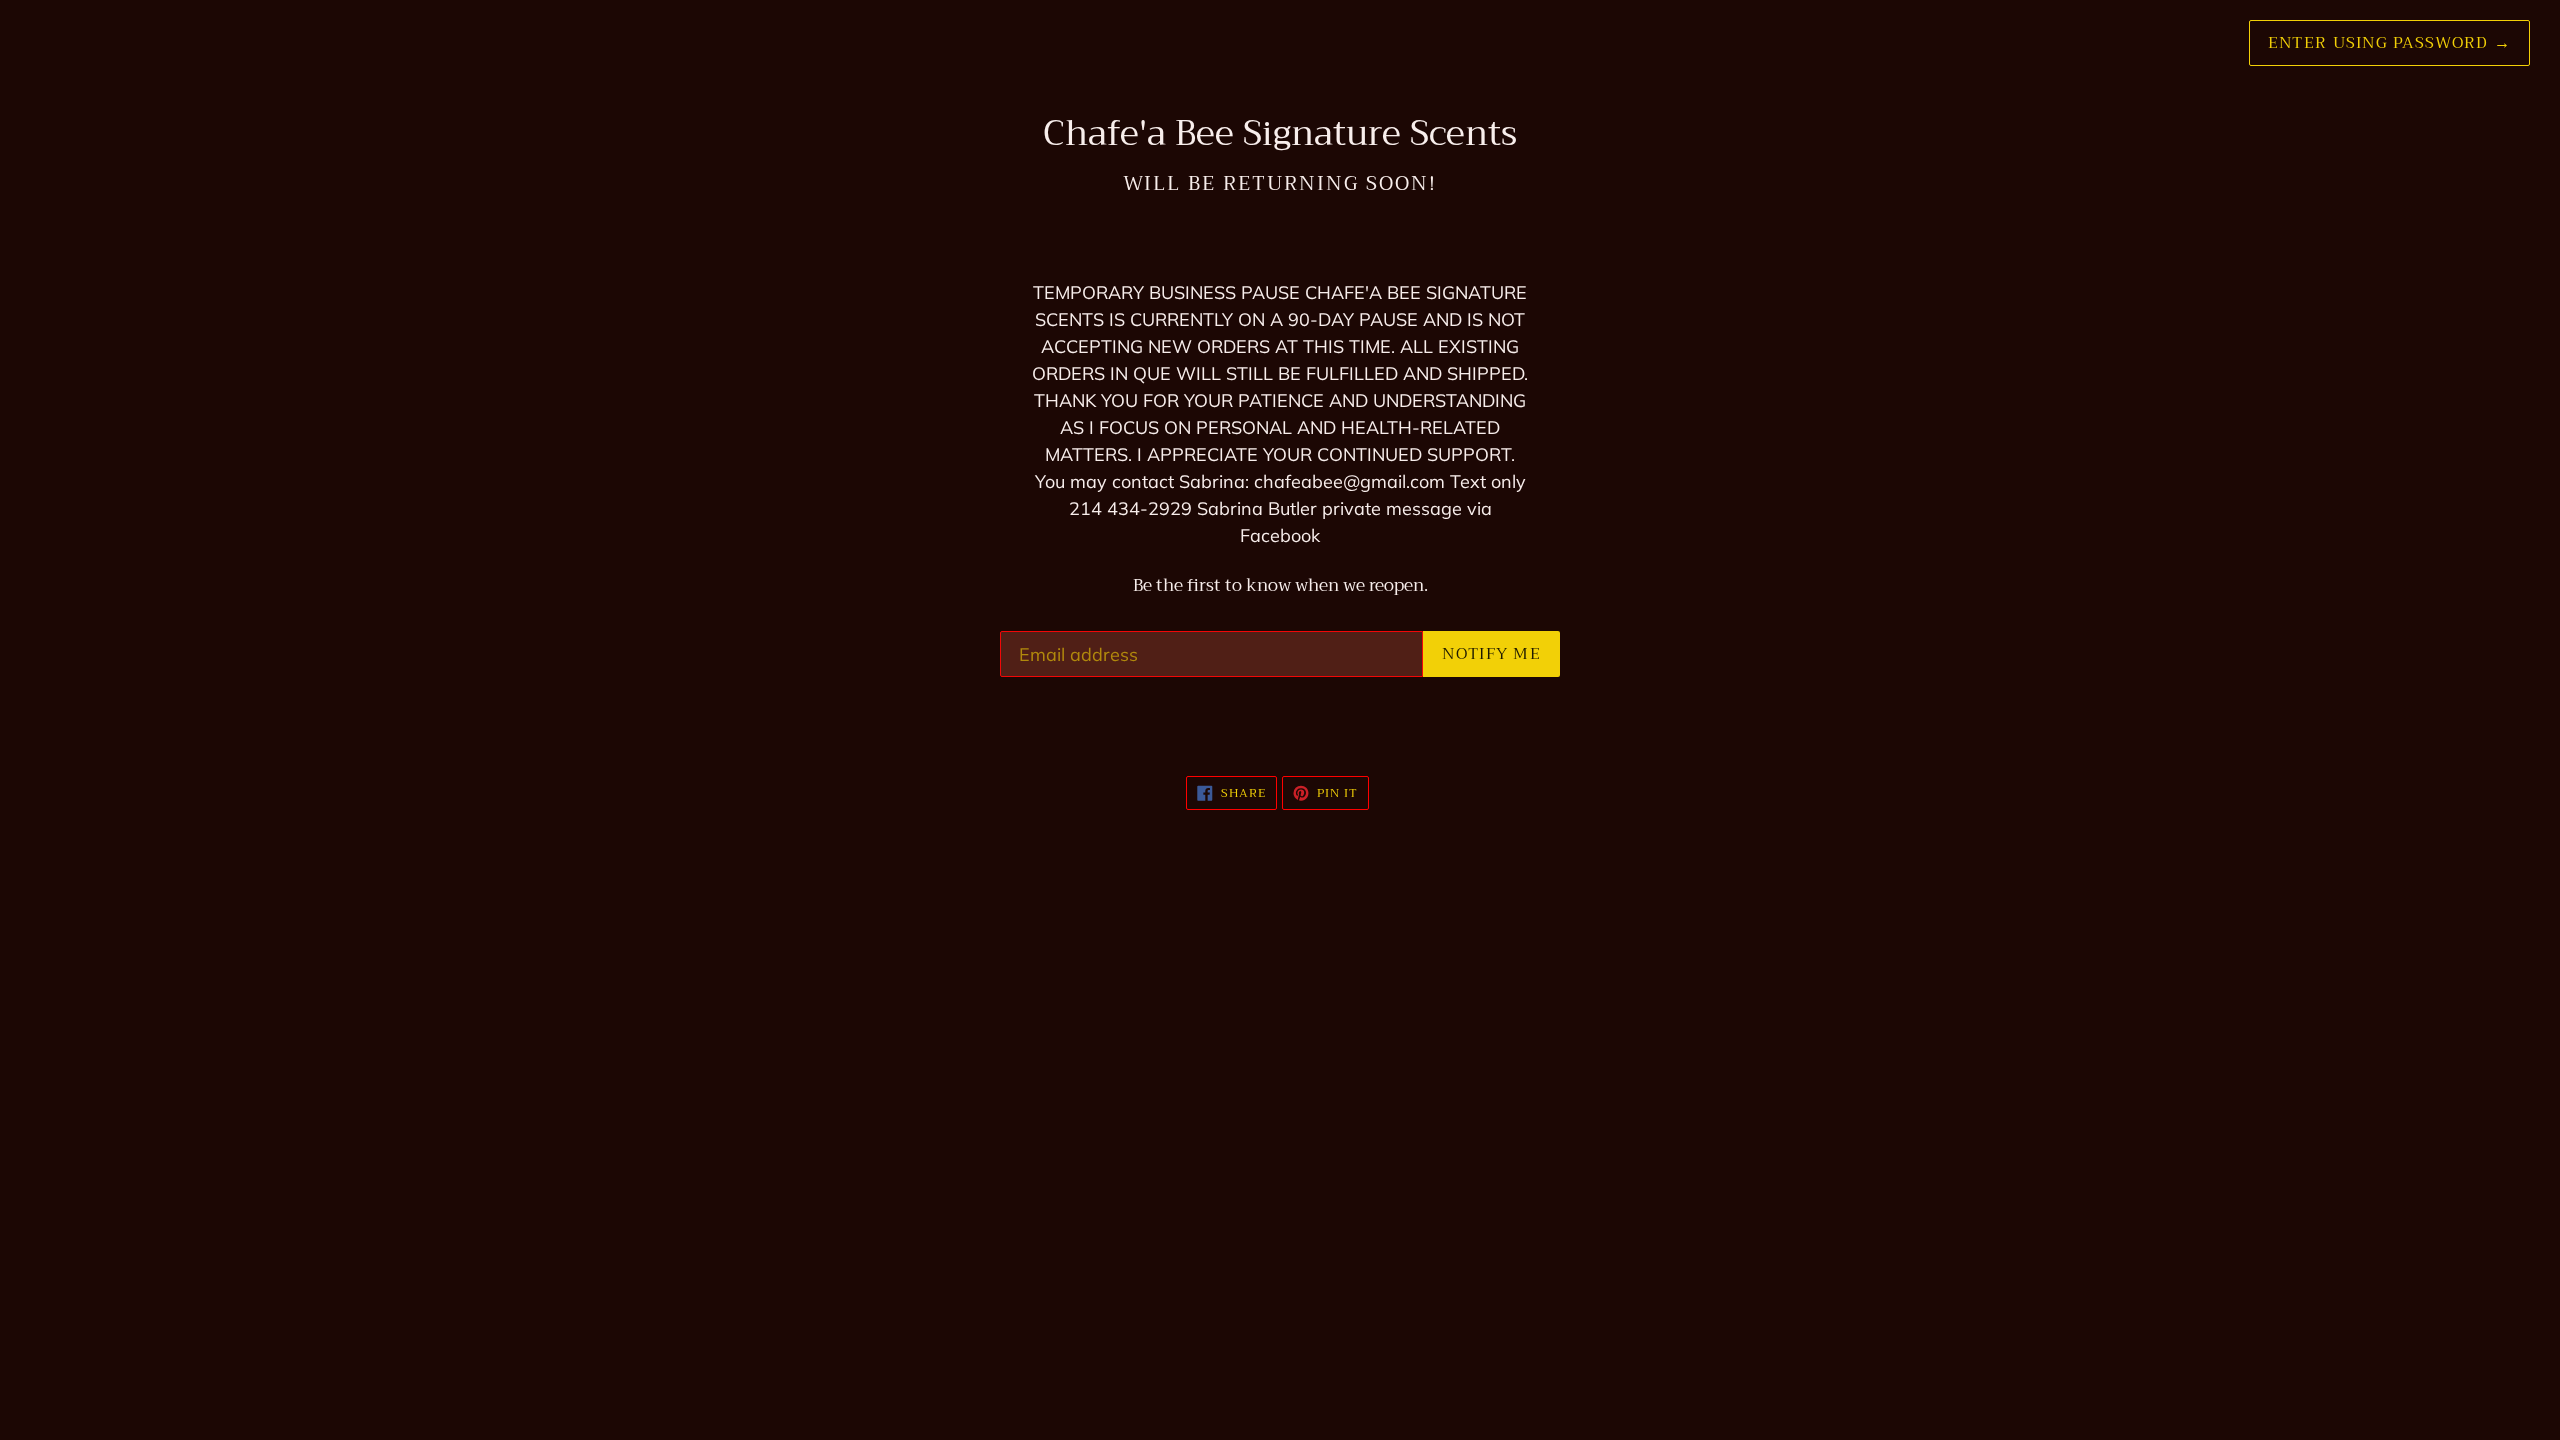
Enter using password (2389, 43)
